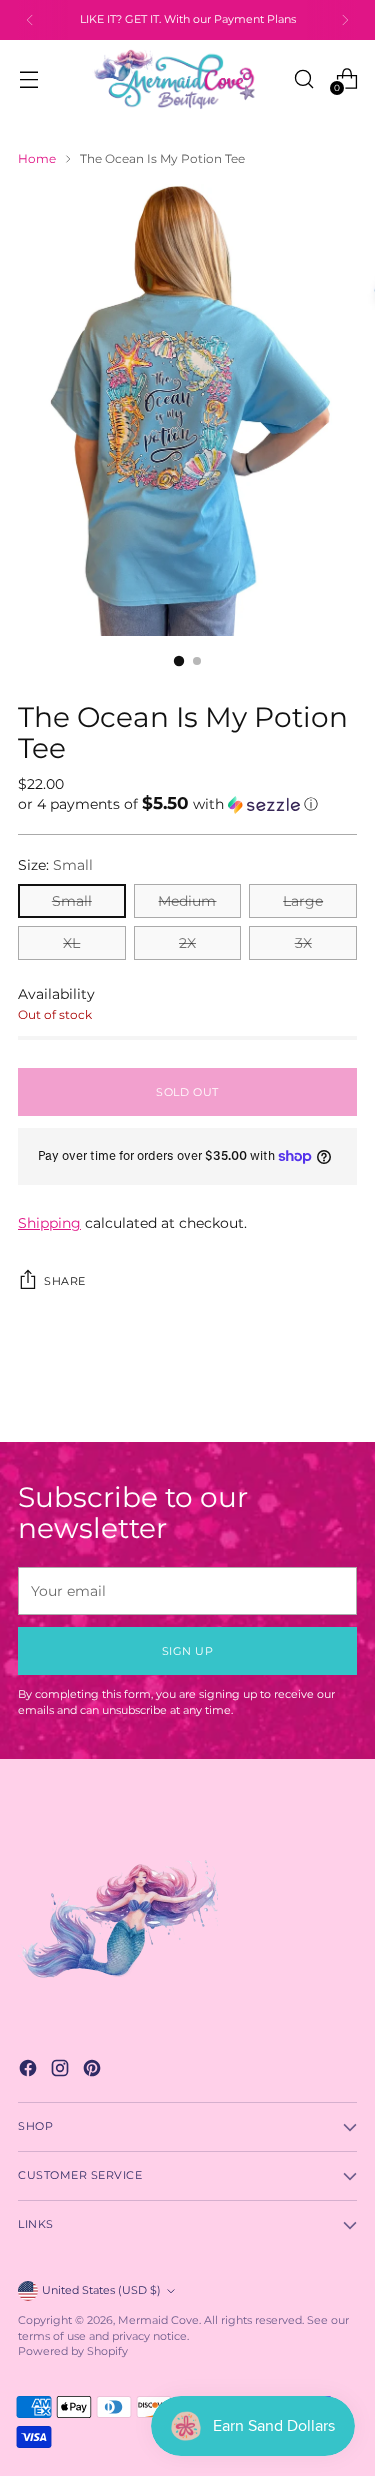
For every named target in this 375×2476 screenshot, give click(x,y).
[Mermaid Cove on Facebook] (30, 2070)
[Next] (345, 20)
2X (187, 943)
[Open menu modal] (28, 78)
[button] (187, 804)
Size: (55, 865)
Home (37, 158)
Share (65, 1281)
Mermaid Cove (158, 2320)
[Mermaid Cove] (187, 79)
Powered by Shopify (73, 2351)
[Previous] (30, 20)
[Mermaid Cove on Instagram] (62, 2070)
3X (303, 943)
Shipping (49, 1223)
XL (71, 943)
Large (303, 901)
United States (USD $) (101, 2290)
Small (72, 901)
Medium (187, 901)
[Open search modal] (303, 78)
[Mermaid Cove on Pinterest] (94, 2070)
